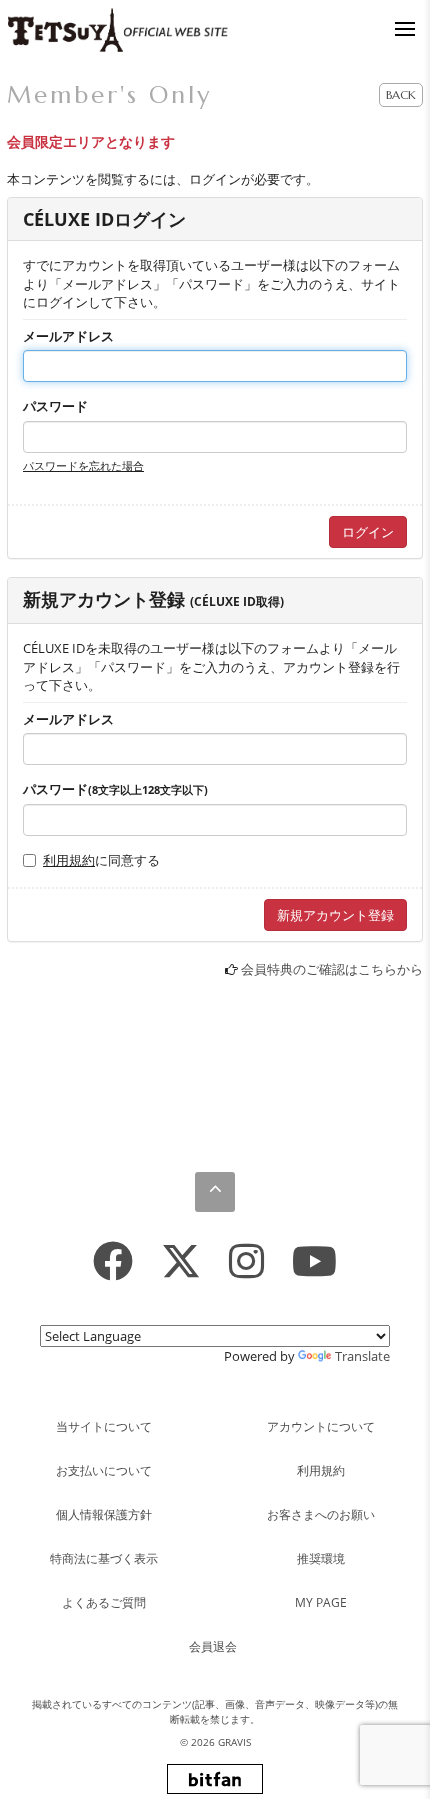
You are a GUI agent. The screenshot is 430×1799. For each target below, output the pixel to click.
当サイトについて (104, 1426)
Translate (362, 1356)
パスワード (55, 406)
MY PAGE (321, 1602)
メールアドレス (68, 336)
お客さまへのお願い (321, 1514)
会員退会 (213, 1646)
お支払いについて (104, 1470)
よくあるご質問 (104, 1602)
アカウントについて (321, 1426)
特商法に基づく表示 (104, 1558)
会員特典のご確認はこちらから (332, 969)
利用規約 (69, 860)
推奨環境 (321, 1558)
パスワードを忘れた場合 (83, 465)
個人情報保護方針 (104, 1514)
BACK (401, 94)
